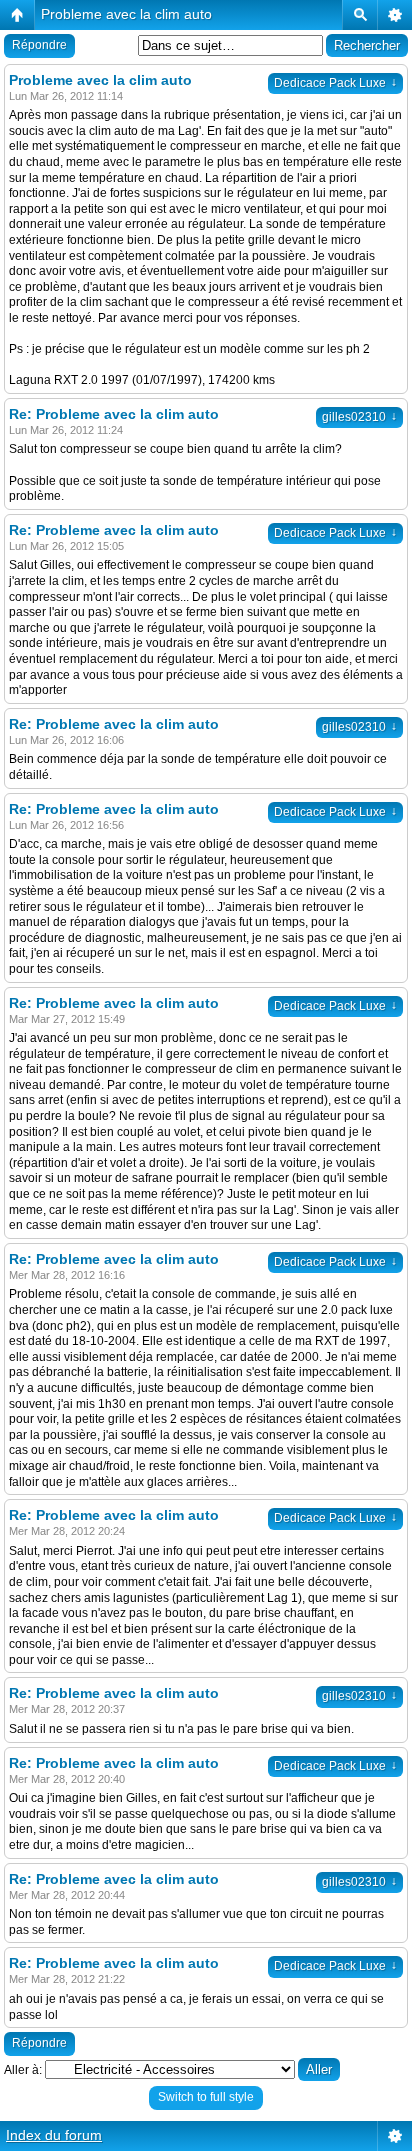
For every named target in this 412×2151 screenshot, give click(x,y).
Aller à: (23, 2070)
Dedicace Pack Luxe (335, 83)
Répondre (39, 45)
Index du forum (54, 2135)
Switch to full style (206, 2097)
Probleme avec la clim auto (126, 14)
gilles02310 (359, 417)
